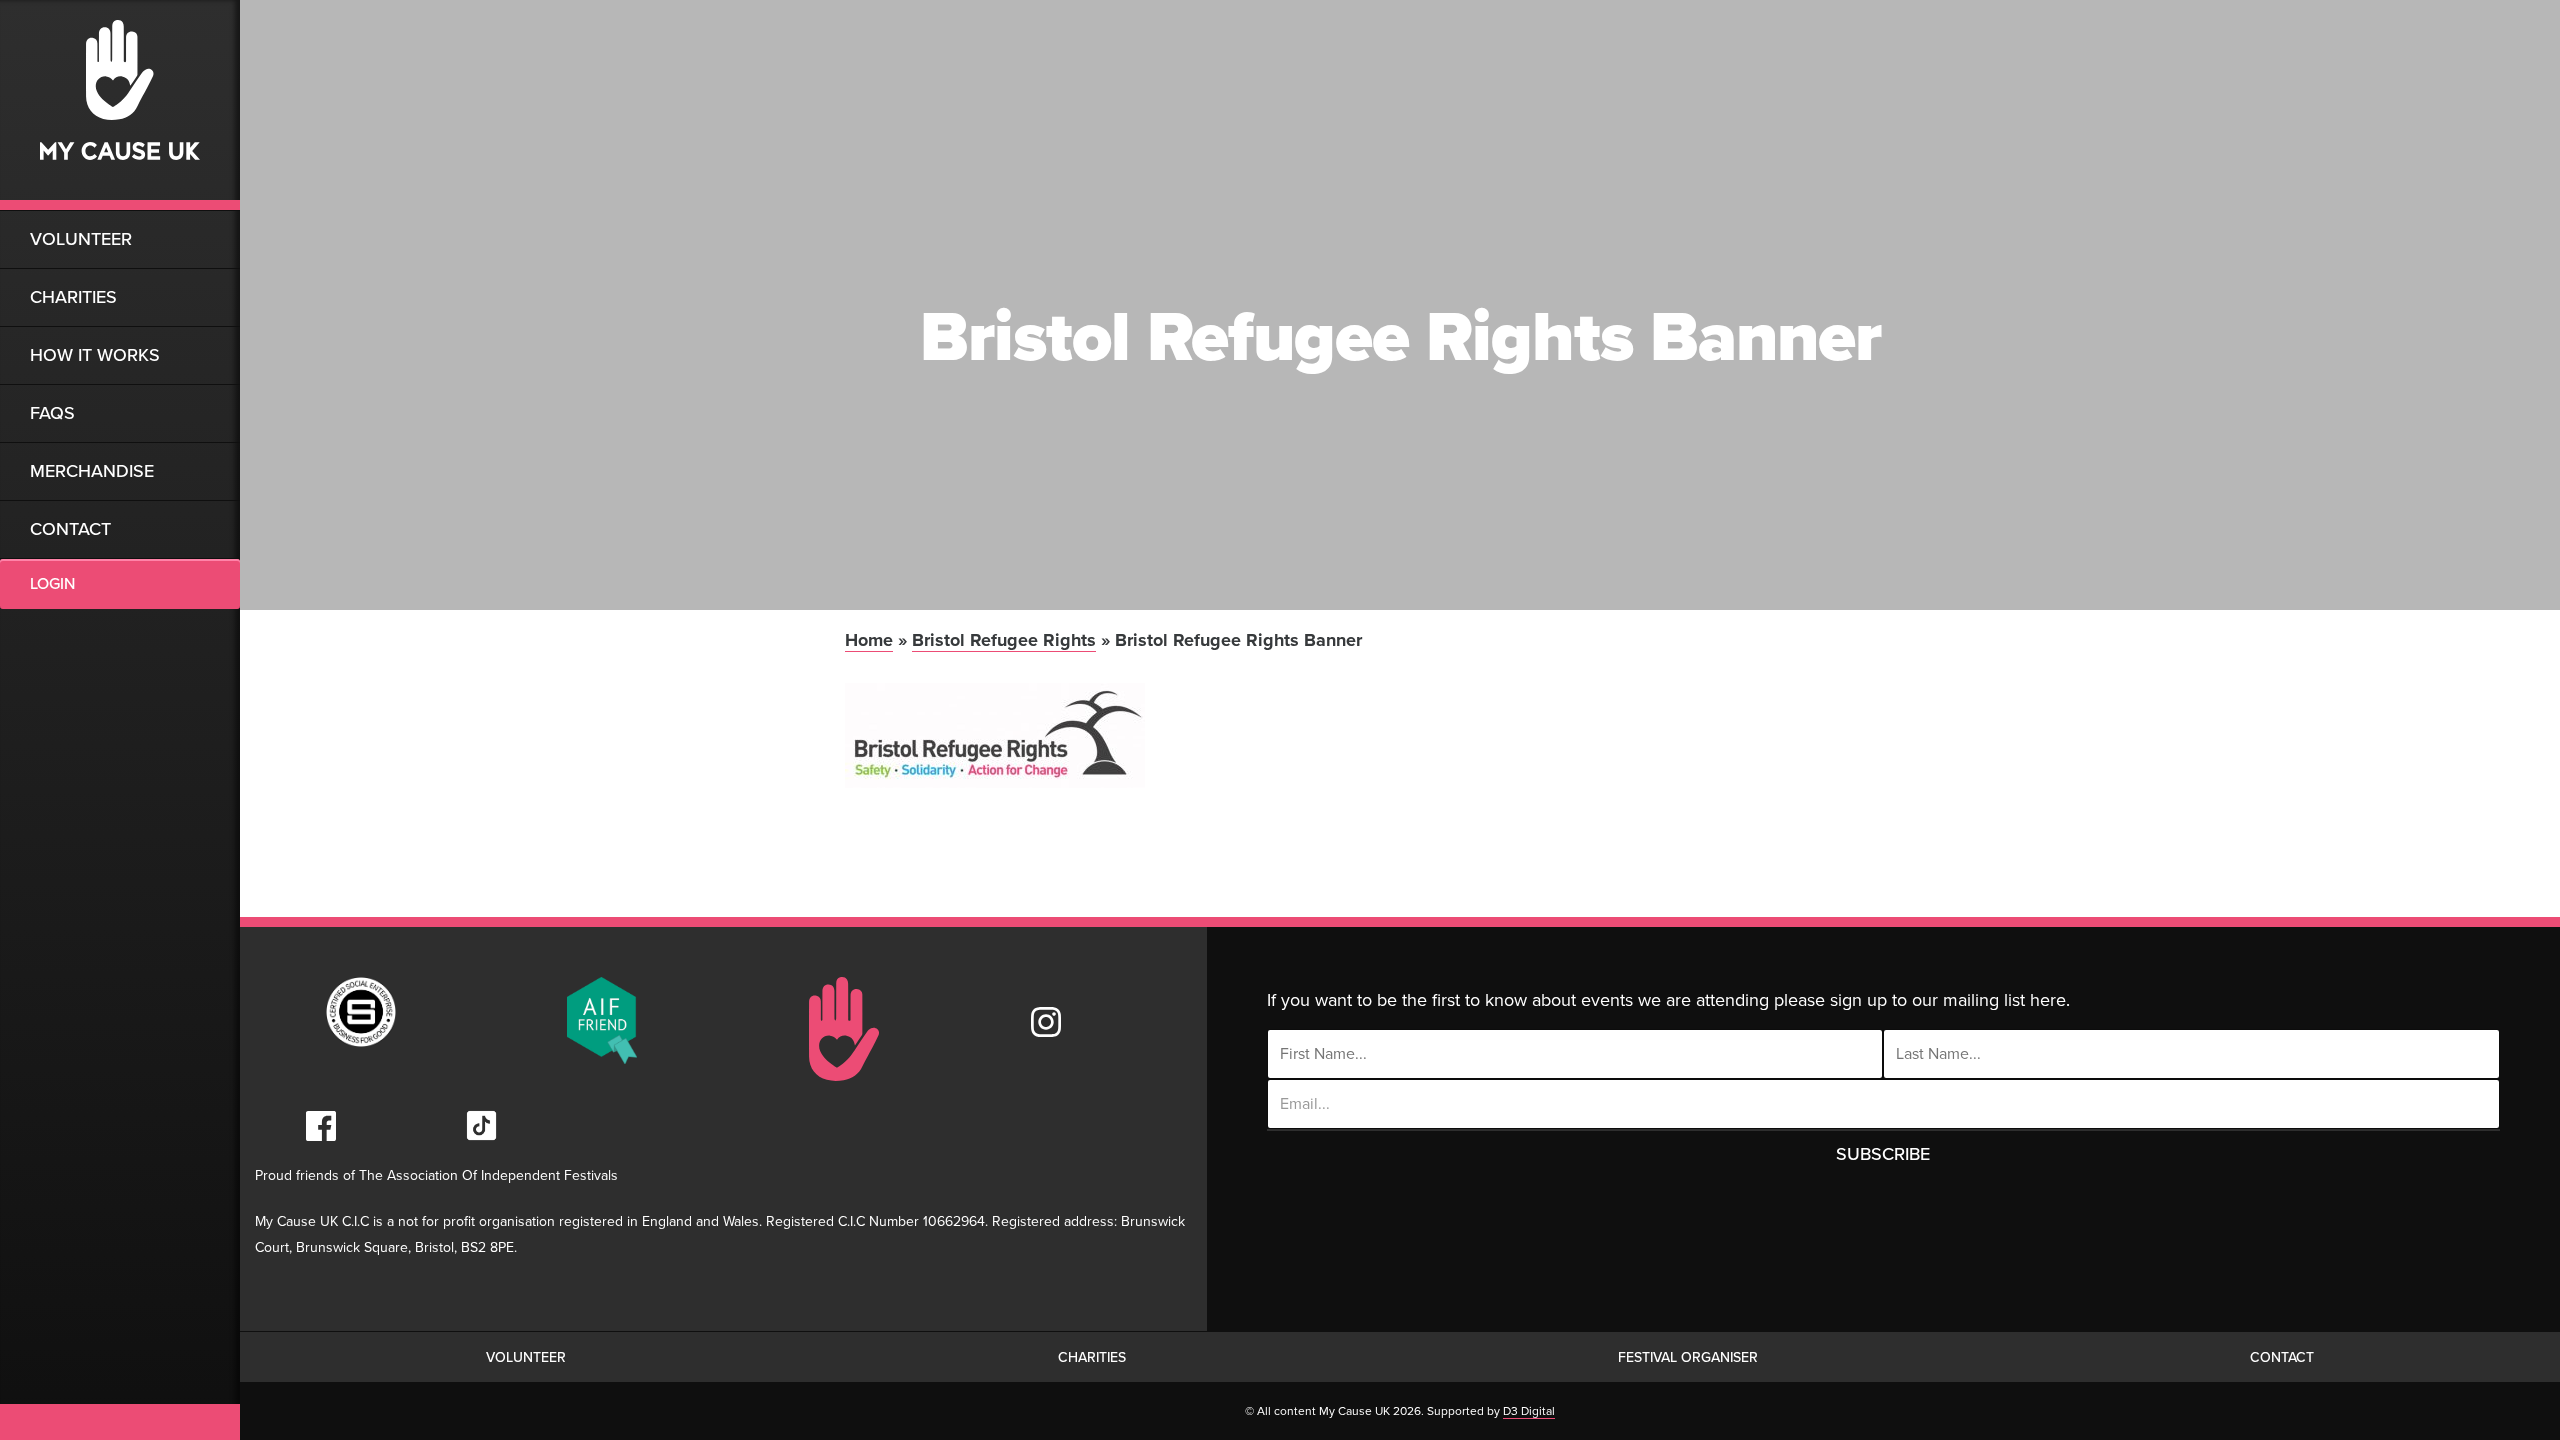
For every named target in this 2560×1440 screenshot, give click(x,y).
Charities (73, 297)
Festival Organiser (1688, 1357)
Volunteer (81, 239)
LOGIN (52, 584)
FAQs (52, 413)
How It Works (95, 355)
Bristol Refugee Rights (1004, 640)
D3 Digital (1529, 1411)
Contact (70, 529)
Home (869, 640)
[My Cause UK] (120, 105)
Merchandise (92, 471)
